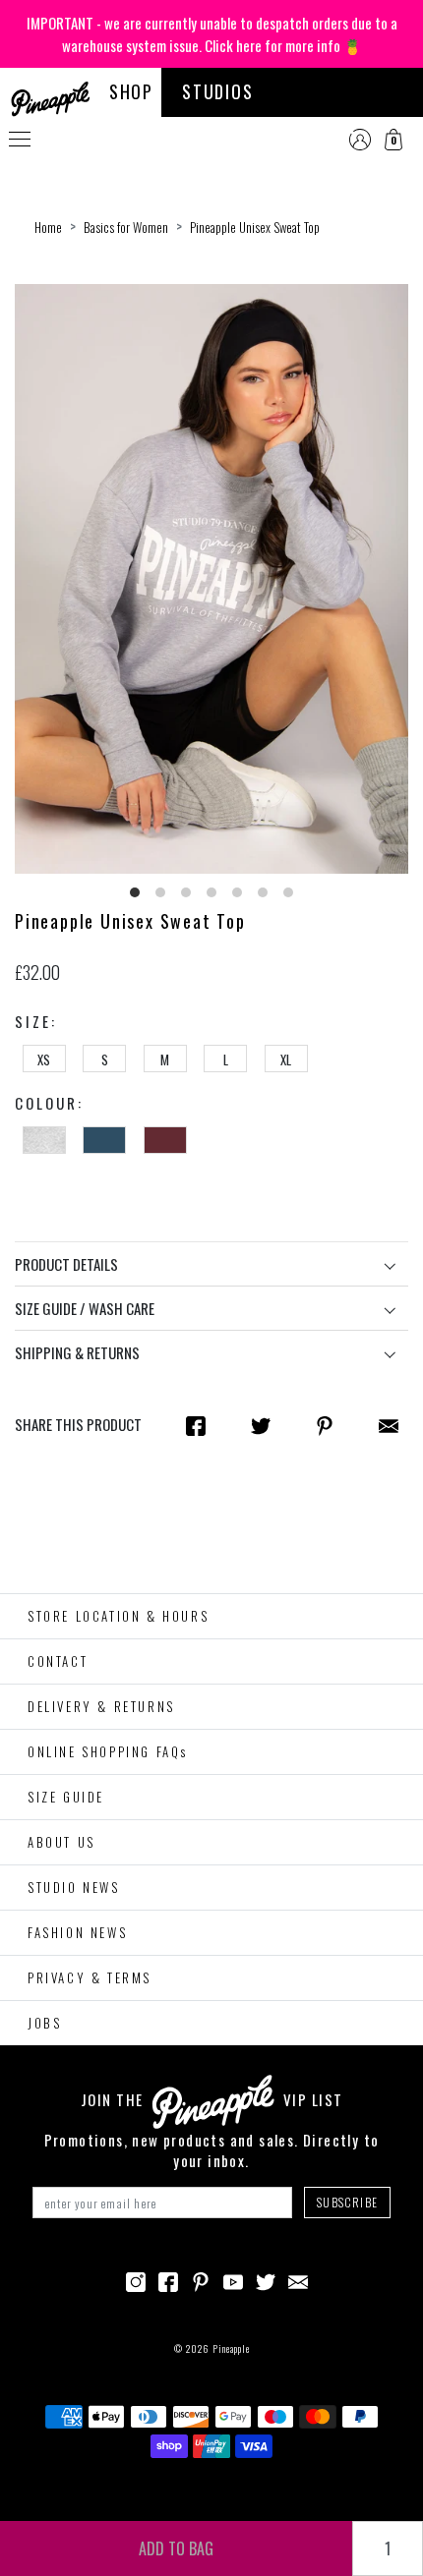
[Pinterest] (201, 2279)
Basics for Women (126, 227)
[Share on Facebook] (196, 1425)
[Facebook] (168, 2279)
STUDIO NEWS (74, 1887)
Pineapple (231, 2348)
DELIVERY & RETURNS (101, 1706)
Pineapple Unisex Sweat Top (255, 227)
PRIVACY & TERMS (90, 1977)
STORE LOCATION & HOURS (118, 1616)
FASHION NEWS (77, 1932)
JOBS (44, 2023)
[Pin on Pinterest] (325, 1425)
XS (44, 1059)
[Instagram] (136, 2279)
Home (48, 227)
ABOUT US (61, 1842)
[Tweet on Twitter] (261, 1425)
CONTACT (58, 1661)
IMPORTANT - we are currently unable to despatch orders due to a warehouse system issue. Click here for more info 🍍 (212, 34)
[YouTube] (233, 2279)
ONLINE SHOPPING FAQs (108, 1751)
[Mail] (389, 1425)
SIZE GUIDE (66, 1797)
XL (286, 1059)
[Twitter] (266, 2279)
